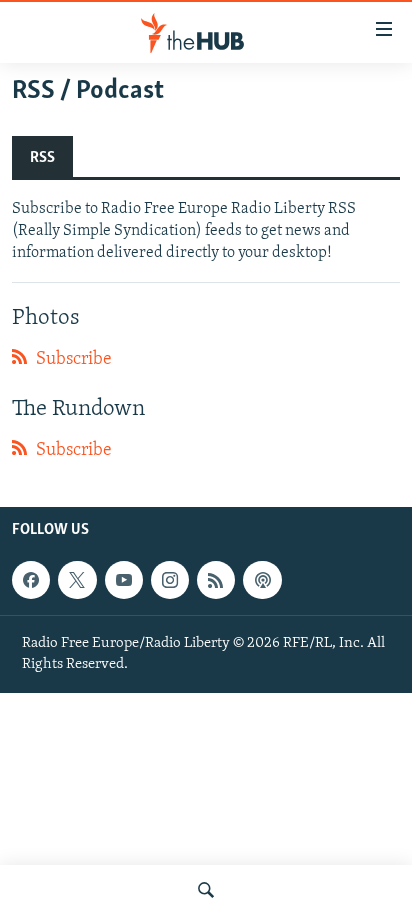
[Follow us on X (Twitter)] (77, 580)
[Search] (206, 890)
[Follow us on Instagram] (170, 580)
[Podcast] (262, 580)
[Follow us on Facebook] (31, 580)
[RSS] (216, 580)
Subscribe (72, 360)
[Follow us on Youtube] (124, 580)
